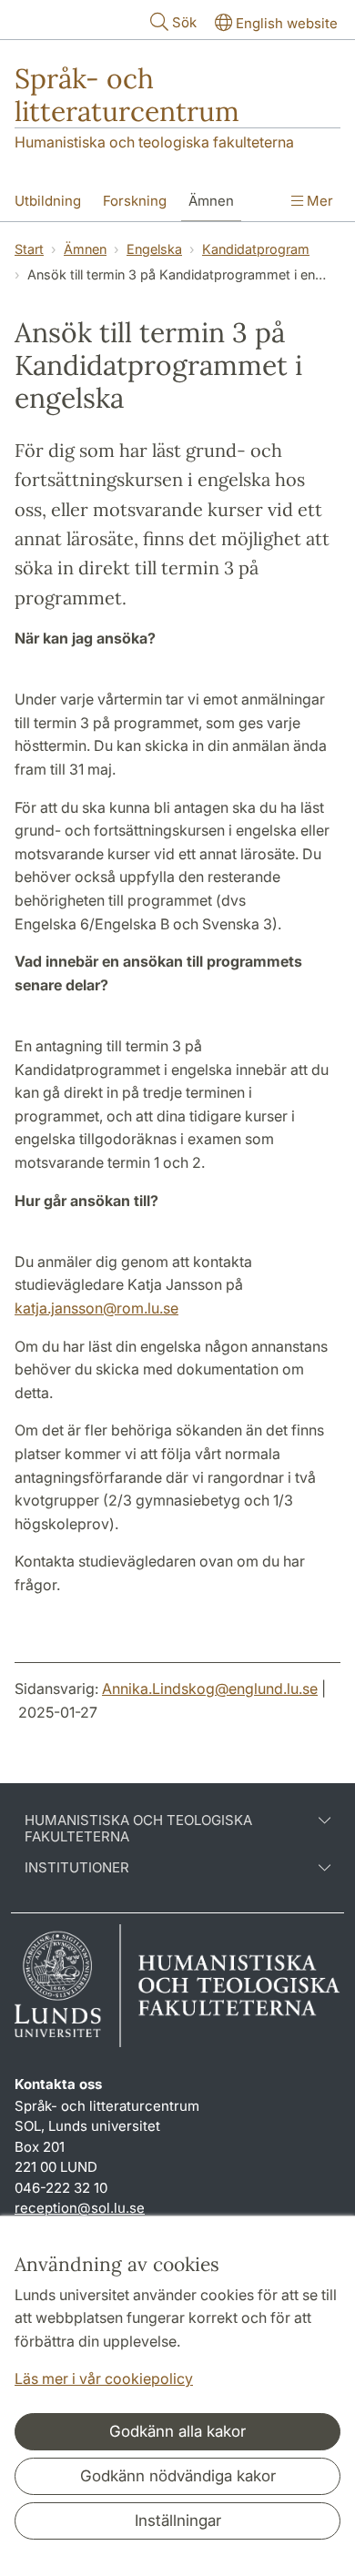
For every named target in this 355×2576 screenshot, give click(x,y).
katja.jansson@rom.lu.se (96, 1308)
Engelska (154, 249)
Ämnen (211, 201)
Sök (184, 22)
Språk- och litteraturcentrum (127, 95)
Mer (318, 201)
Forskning (135, 201)
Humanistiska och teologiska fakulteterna (154, 142)
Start (29, 249)
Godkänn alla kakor (177, 2431)
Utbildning (48, 201)
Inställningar (178, 2520)
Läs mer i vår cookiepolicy (104, 2378)
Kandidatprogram (256, 249)
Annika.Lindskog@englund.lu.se (210, 1689)
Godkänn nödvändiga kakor (178, 2476)
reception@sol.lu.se (80, 2208)
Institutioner (77, 1868)
